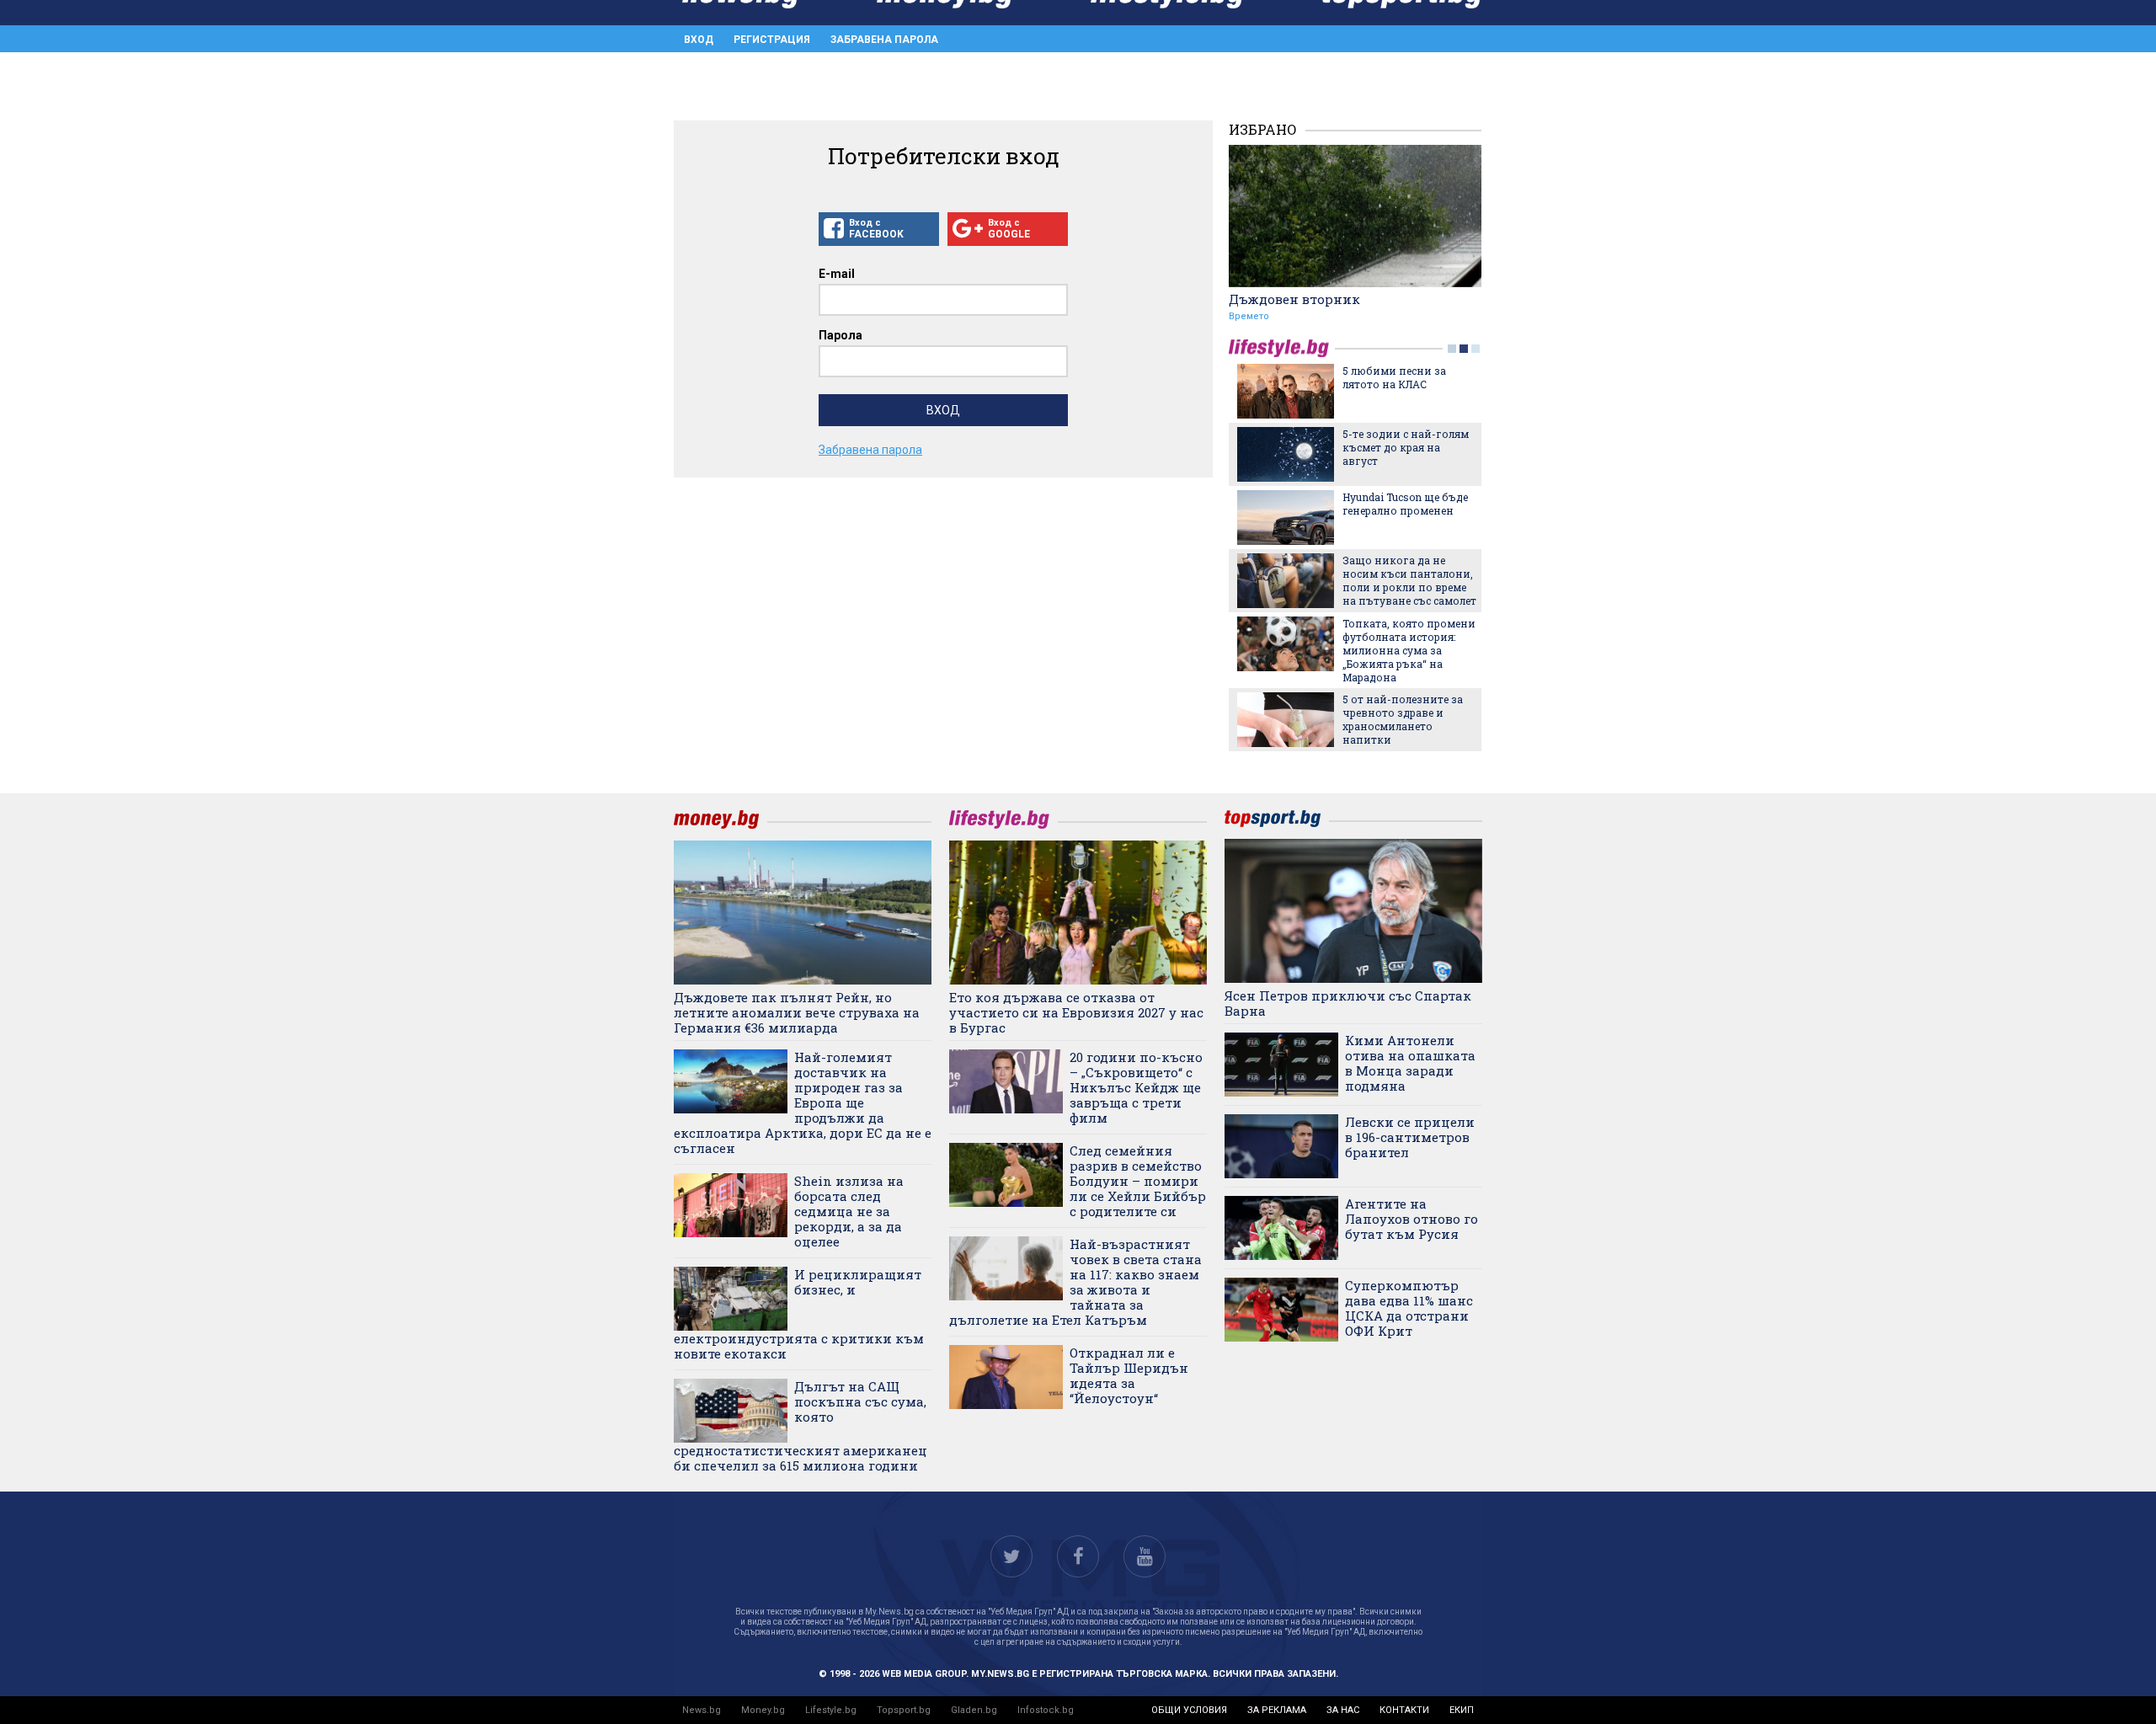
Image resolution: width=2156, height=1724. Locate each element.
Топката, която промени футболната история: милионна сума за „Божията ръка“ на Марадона (1409, 650)
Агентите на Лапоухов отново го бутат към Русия (1412, 1219)
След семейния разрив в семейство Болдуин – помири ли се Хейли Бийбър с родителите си (1138, 1181)
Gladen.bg (974, 1710)
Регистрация (772, 40)
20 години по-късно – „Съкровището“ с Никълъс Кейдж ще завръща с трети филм (1136, 1087)
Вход (699, 40)
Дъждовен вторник (1294, 299)
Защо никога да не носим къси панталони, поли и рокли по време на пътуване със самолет (1409, 580)
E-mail (837, 274)
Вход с (876, 229)
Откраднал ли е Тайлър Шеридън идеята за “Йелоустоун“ (1129, 1375)
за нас (1343, 1710)
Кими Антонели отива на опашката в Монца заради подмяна (1410, 1063)
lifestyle (1282, 348)
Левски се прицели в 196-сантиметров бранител (1410, 1137)
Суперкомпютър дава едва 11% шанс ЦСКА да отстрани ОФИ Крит (1409, 1308)
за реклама (1277, 1710)
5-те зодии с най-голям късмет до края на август (1406, 447)
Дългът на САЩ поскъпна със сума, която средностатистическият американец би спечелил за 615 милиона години (800, 1426)
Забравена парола (884, 40)
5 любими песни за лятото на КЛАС (1394, 377)
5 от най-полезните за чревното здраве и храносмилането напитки (1403, 719)
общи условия (1189, 1710)
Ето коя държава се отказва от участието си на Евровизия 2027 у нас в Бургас (1076, 1012)
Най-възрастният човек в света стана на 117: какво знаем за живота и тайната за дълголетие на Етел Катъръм (1075, 1282)
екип (1462, 1710)
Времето (1249, 316)
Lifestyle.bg (831, 1710)
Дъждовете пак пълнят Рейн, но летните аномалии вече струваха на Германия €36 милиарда (797, 1012)
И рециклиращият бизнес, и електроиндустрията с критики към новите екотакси (799, 1314)
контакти (1404, 1710)
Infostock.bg (1046, 1710)
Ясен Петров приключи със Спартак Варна (1348, 1003)
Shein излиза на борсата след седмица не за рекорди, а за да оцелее (849, 1211)
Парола (841, 335)
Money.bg (763, 1710)
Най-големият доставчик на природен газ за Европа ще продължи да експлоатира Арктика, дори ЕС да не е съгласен (803, 1102)
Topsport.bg (904, 1710)
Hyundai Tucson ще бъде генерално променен (1405, 504)
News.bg (702, 1710)
